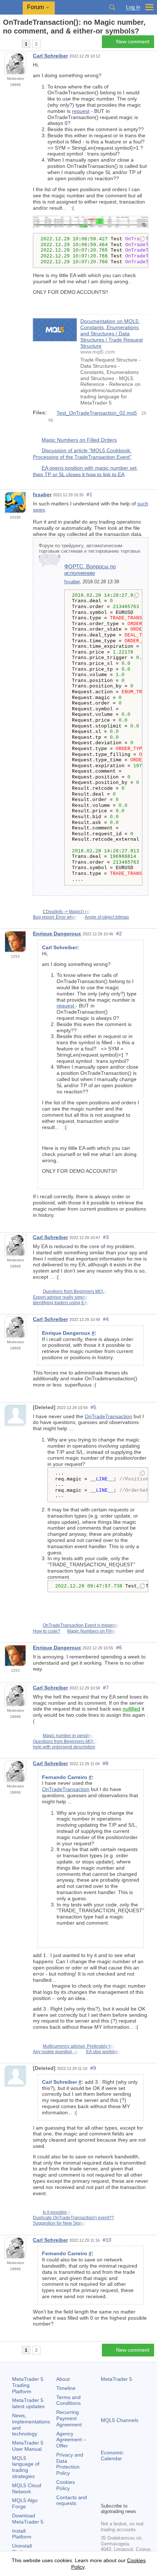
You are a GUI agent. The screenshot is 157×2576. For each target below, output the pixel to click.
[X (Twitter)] (129, 2484)
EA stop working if (104, 2052)
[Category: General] (14, 44)
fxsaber (42, 494)
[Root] (5, 44)
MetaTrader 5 (116, 2379)
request (81, 111)
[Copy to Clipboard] (142, 240)
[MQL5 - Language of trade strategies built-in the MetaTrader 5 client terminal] (11, 7)
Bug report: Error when (55, 917)
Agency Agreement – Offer (71, 2440)
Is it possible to (57, 2212)
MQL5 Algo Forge (25, 2503)
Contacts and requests (72, 2500)
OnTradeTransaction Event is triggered (81, 1625)
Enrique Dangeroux (57, 934)
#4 (106, 1319)
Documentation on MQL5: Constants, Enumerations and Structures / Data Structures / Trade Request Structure (112, 333)
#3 (106, 1237)
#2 (119, 934)
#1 (89, 494)
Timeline (66, 2388)
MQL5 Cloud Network (27, 2488)
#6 (119, 1648)
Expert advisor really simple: (61, 1297)
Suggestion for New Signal (59, 2223)
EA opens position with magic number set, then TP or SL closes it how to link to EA (85, 471)
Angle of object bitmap (107, 917)
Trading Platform (28, 2385)
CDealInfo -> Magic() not (67, 912)
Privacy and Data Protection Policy (70, 2464)
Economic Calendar (112, 2456)
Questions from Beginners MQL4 (75, 1291)
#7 (106, 1688)
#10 (107, 2240)
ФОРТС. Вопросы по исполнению (90, 570)
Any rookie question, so (56, 2052)
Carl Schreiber (50, 56)
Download (28, 2519)
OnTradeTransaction (108, 1416)
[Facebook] (105, 2484)
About (63, 2379)
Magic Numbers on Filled (92, 1631)
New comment (133, 42)
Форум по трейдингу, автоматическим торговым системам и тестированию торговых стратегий (90, 551)
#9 (93, 2068)
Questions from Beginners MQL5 (65, 1741)
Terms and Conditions (68, 2400)
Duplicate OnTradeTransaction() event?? (73, 2218)
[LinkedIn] (105, 2496)
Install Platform (22, 2534)
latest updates (28, 2403)
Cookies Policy (66, 2485)
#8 (106, 1763)
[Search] (112, 7)
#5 (93, 1407)
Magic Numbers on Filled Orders (79, 440)
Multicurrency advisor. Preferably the (79, 2046)
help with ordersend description (64, 1747)
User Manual (28, 2446)
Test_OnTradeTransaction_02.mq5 (97, 413)
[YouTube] (140, 2484)
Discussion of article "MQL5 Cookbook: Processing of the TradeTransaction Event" (82, 454)
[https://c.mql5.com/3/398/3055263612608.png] (91, 222)
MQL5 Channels (120, 2420)
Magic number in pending (68, 1736)
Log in (133, 7)
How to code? (47, 1631)
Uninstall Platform (22, 2549)
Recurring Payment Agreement (69, 2418)
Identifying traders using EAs (61, 1303)
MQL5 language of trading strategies (26, 2467)
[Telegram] (117, 2484)
